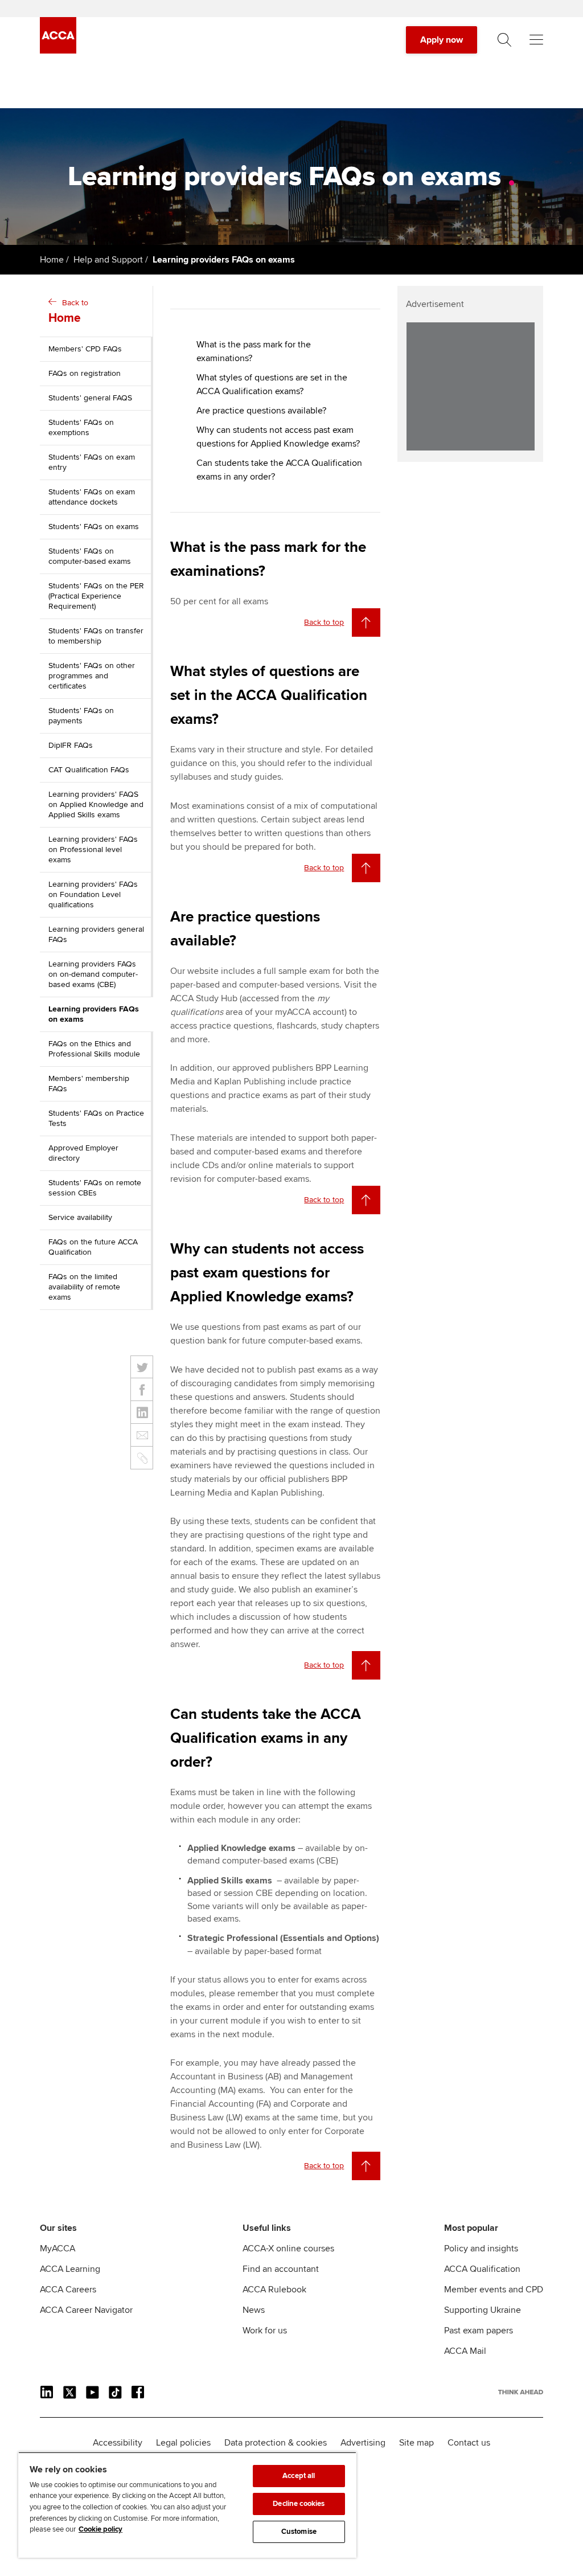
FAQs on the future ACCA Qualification (93, 1247)
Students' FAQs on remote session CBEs (95, 1188)
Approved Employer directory (83, 1153)
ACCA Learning (70, 2269)
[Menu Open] (536, 40)
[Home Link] (521, 2392)
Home (52, 260)
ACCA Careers (68, 2290)
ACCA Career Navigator (86, 2310)
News (254, 2310)
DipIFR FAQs (71, 745)
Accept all (299, 2476)
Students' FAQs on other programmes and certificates (92, 676)
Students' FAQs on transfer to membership (96, 636)
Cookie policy (100, 2529)
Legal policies (183, 2443)
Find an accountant (281, 2269)
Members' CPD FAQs (85, 349)
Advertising (363, 2443)
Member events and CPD (494, 2290)
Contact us (469, 2443)
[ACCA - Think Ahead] (58, 51)
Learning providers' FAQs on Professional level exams (93, 849)
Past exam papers (479, 2331)
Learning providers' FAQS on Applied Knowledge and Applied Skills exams (96, 804)
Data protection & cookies (276, 2443)
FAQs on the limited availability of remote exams (84, 1287)
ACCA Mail (465, 2351)
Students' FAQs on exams (94, 527)
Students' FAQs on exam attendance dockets (92, 497)
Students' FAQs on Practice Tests (96, 1118)
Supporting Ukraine (483, 2310)
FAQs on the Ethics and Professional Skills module (94, 1049)
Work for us (265, 2331)
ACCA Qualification (482, 2269)
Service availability (80, 1217)
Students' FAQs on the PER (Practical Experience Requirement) (96, 596)
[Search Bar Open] (504, 40)
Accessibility (118, 2443)
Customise (299, 2532)
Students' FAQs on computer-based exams (90, 556)
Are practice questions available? (261, 411)
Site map (416, 2443)
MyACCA (58, 2249)
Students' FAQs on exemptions (81, 427)
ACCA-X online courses (288, 2249)
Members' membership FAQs (89, 1084)
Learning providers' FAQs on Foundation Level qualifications (93, 894)
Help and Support (108, 260)
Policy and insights (481, 2249)
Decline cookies (299, 2504)
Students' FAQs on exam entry (92, 462)
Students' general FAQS (90, 398)
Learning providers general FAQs (96, 934)
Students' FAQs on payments (81, 716)
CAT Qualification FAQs (89, 770)
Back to (68, 312)
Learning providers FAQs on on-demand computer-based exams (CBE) (93, 974)
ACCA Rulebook (274, 2290)
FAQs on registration (85, 373)
